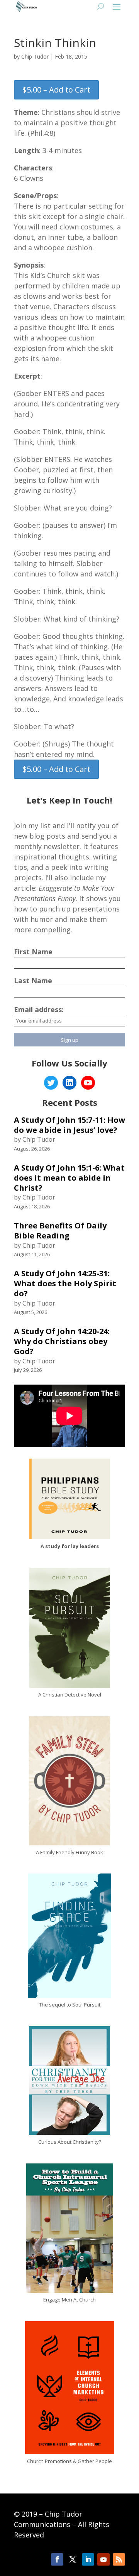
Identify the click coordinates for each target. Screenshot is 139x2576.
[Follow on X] (73, 2559)
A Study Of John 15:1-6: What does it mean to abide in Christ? (69, 1178)
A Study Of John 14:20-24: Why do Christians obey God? (62, 1341)
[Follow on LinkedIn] (88, 2559)
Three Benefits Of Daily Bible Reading (60, 1231)
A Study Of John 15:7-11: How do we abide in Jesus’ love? (69, 1125)
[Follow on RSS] (119, 2559)
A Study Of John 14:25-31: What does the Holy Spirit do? (65, 1283)
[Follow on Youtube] (103, 2559)
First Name (33, 952)
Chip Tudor (35, 56)
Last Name (33, 981)
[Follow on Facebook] (57, 2559)
